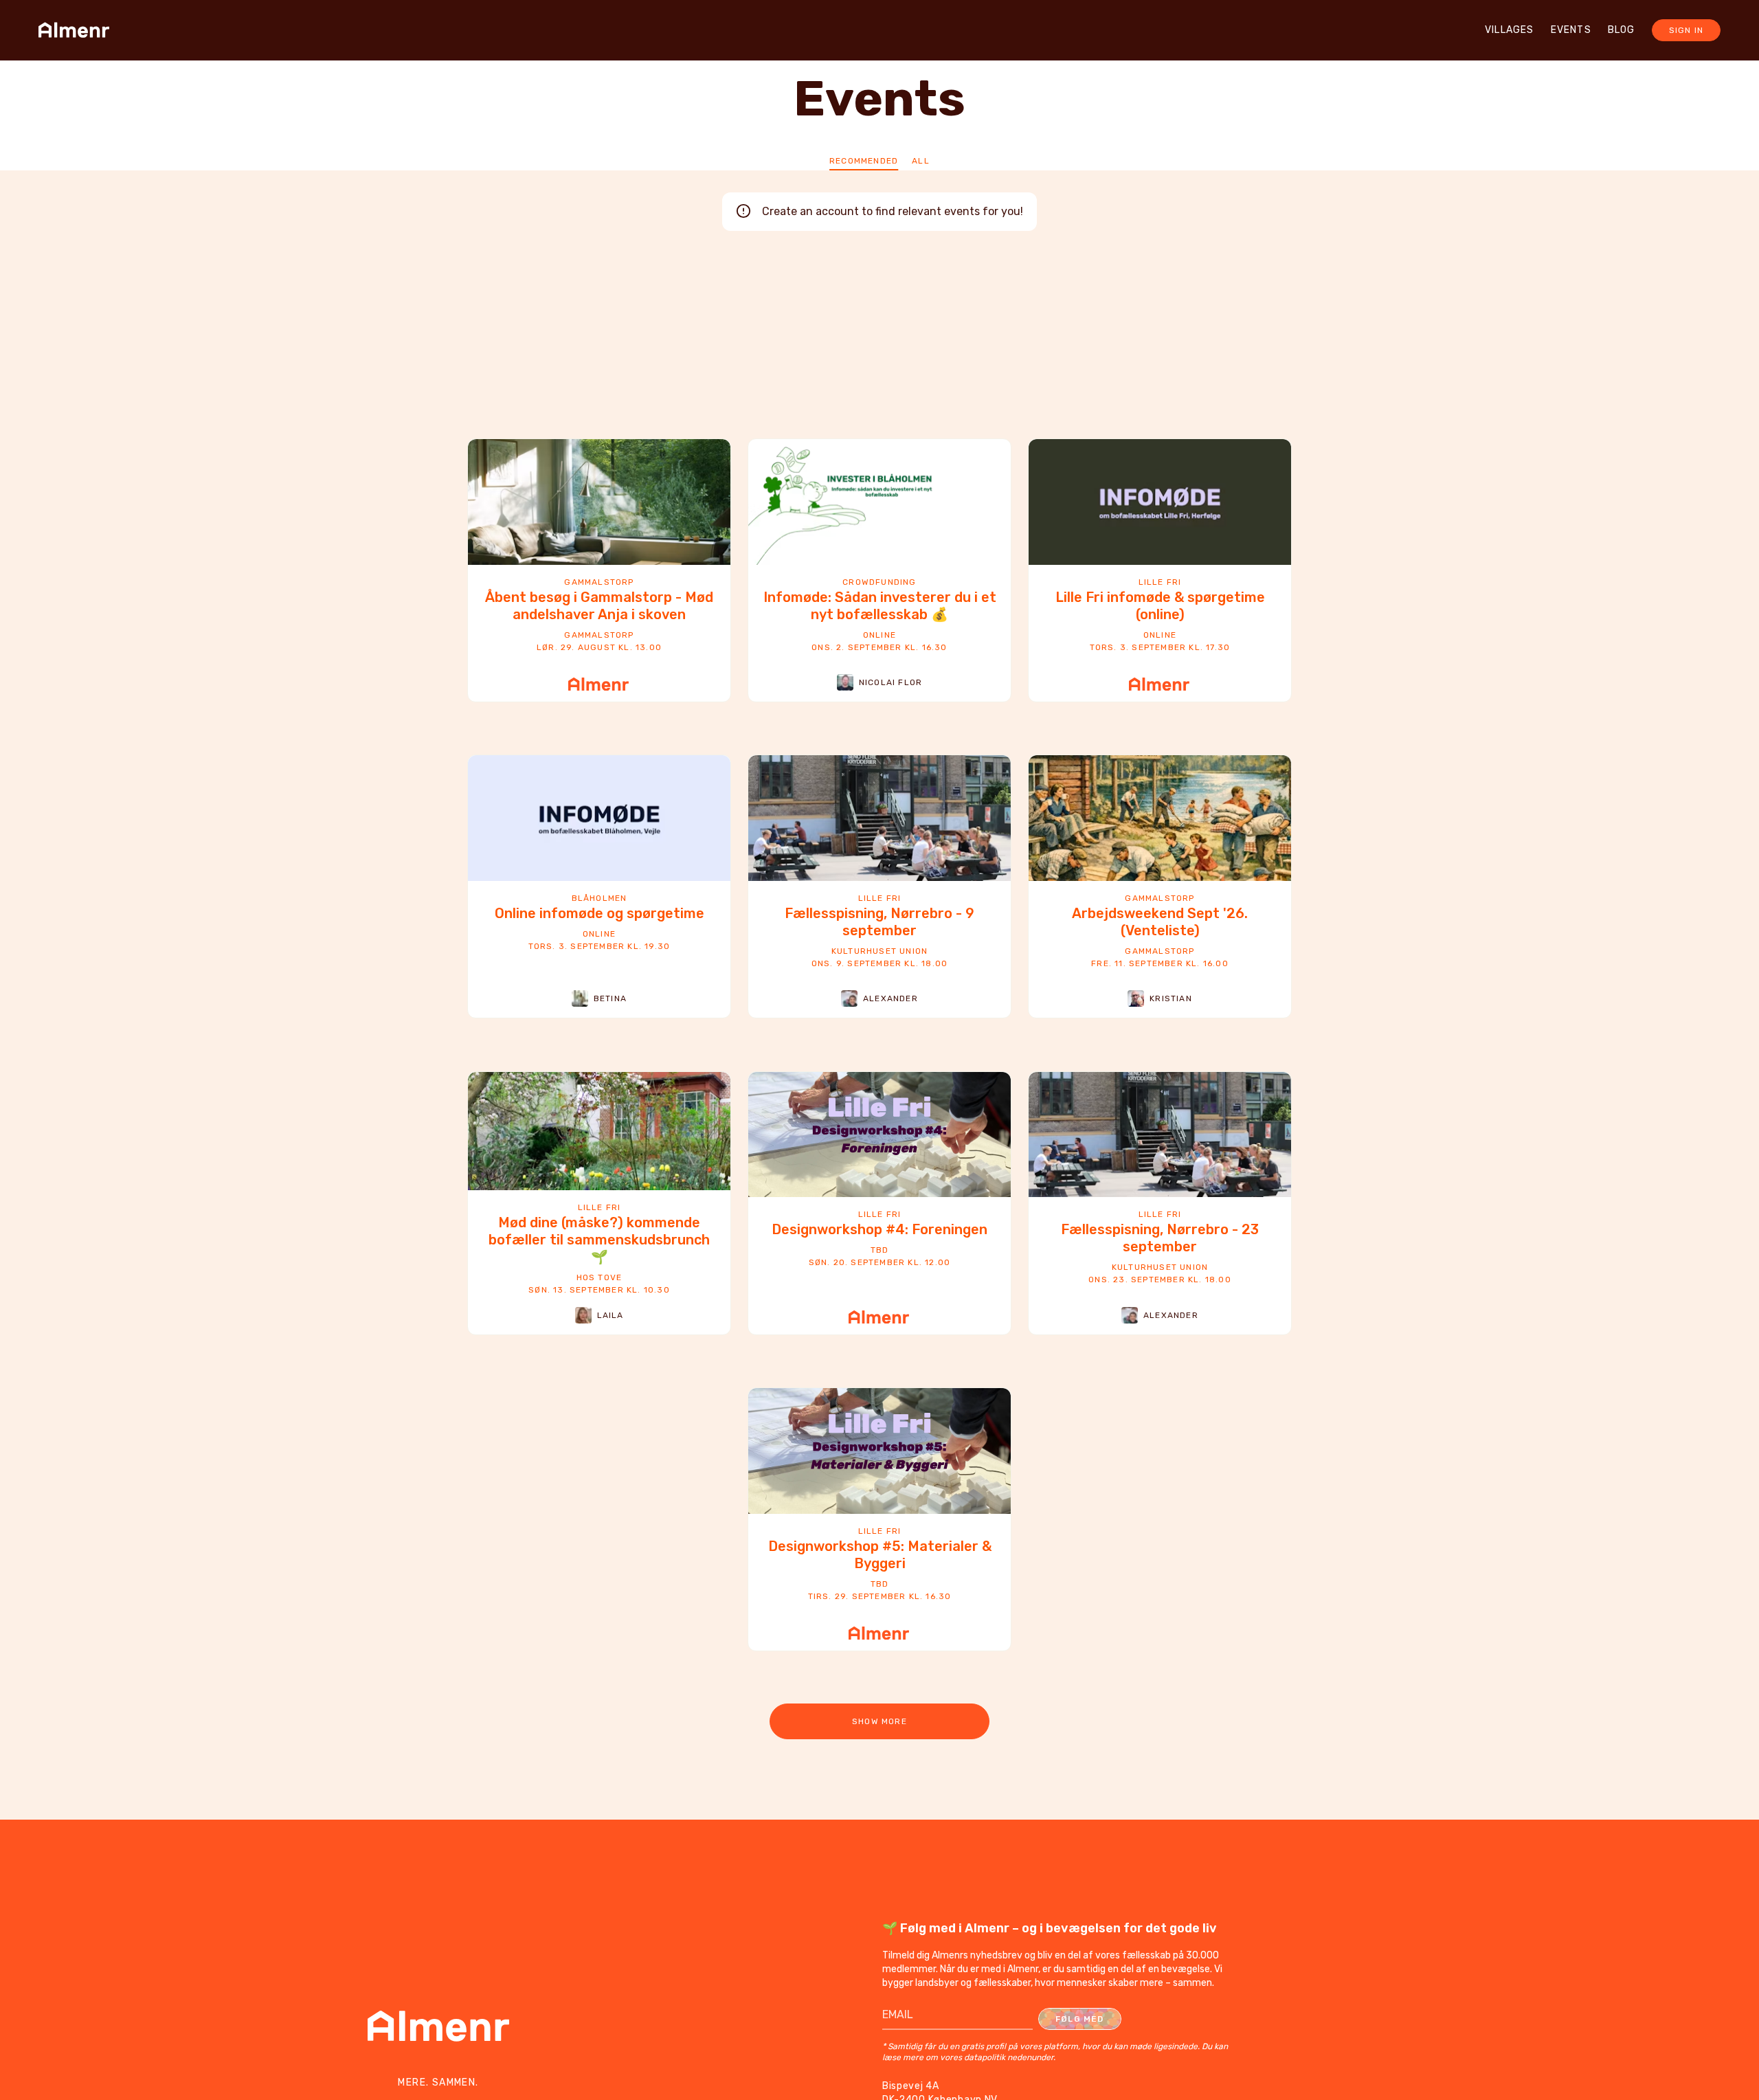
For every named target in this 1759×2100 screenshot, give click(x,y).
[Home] (78, 30)
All (921, 161)
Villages (1510, 30)
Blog (1622, 30)
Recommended (864, 161)
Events (1571, 30)
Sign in (1686, 30)
